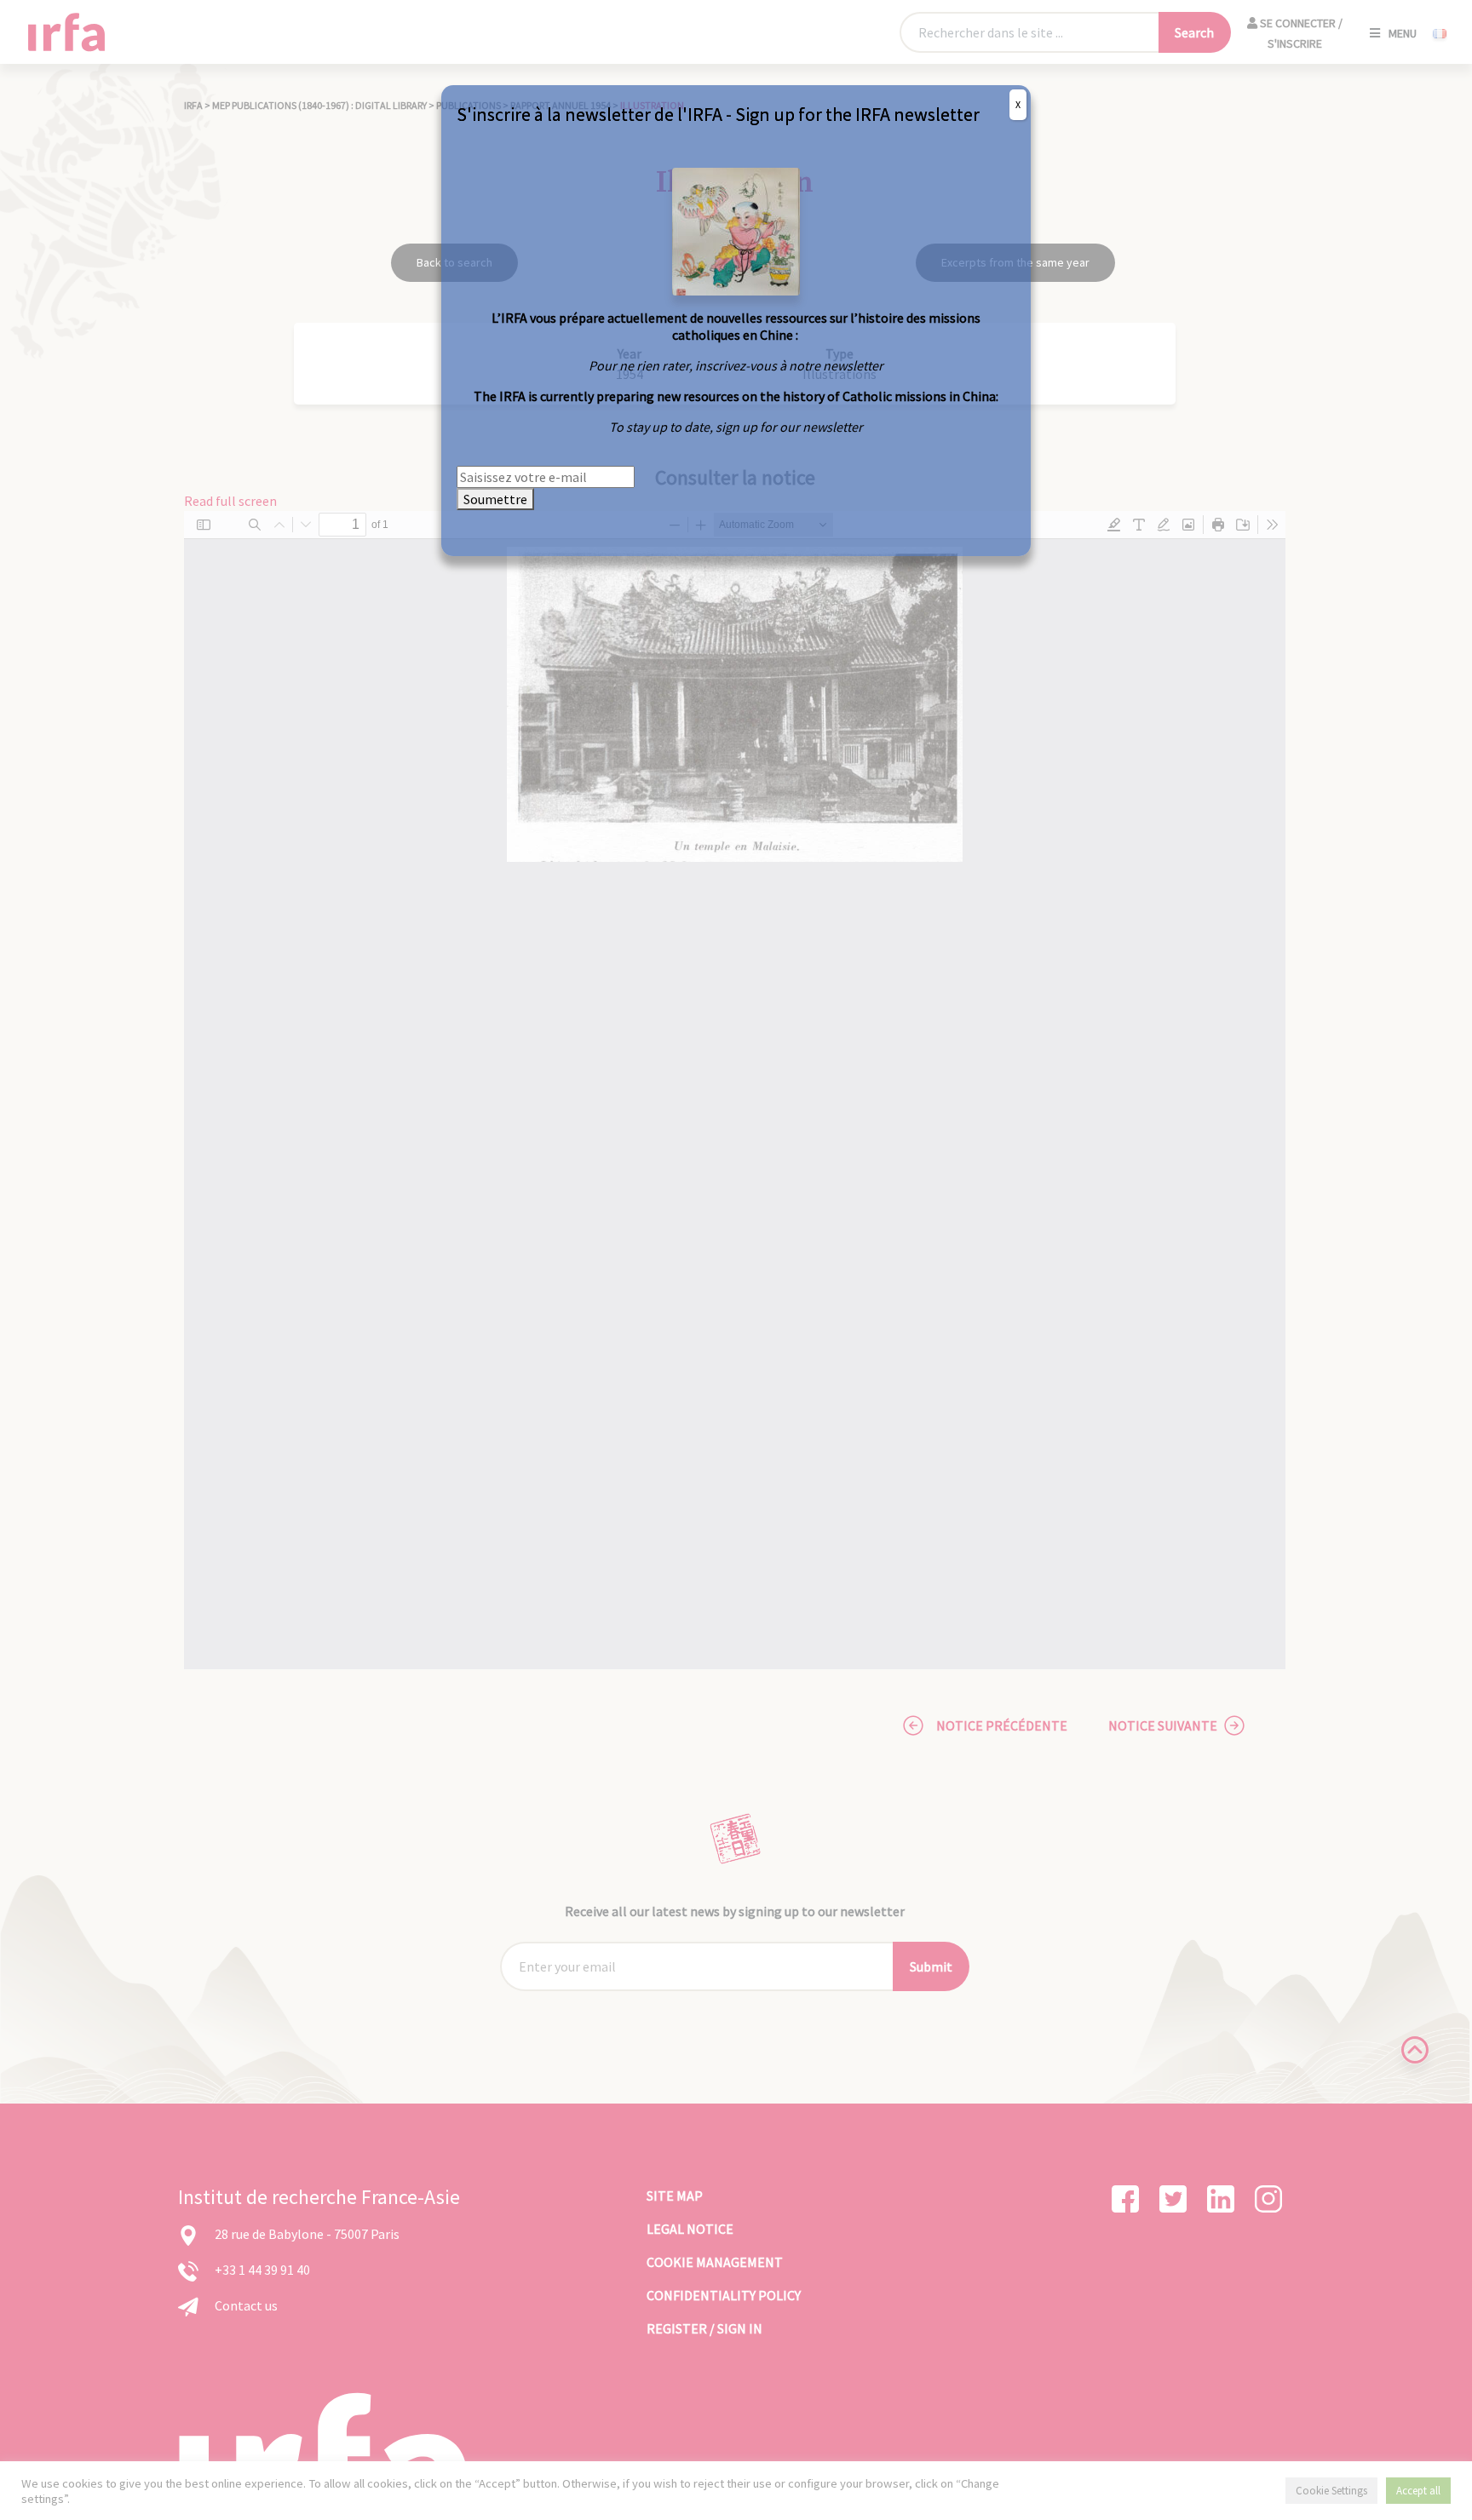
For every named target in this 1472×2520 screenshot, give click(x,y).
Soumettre (495, 499)
